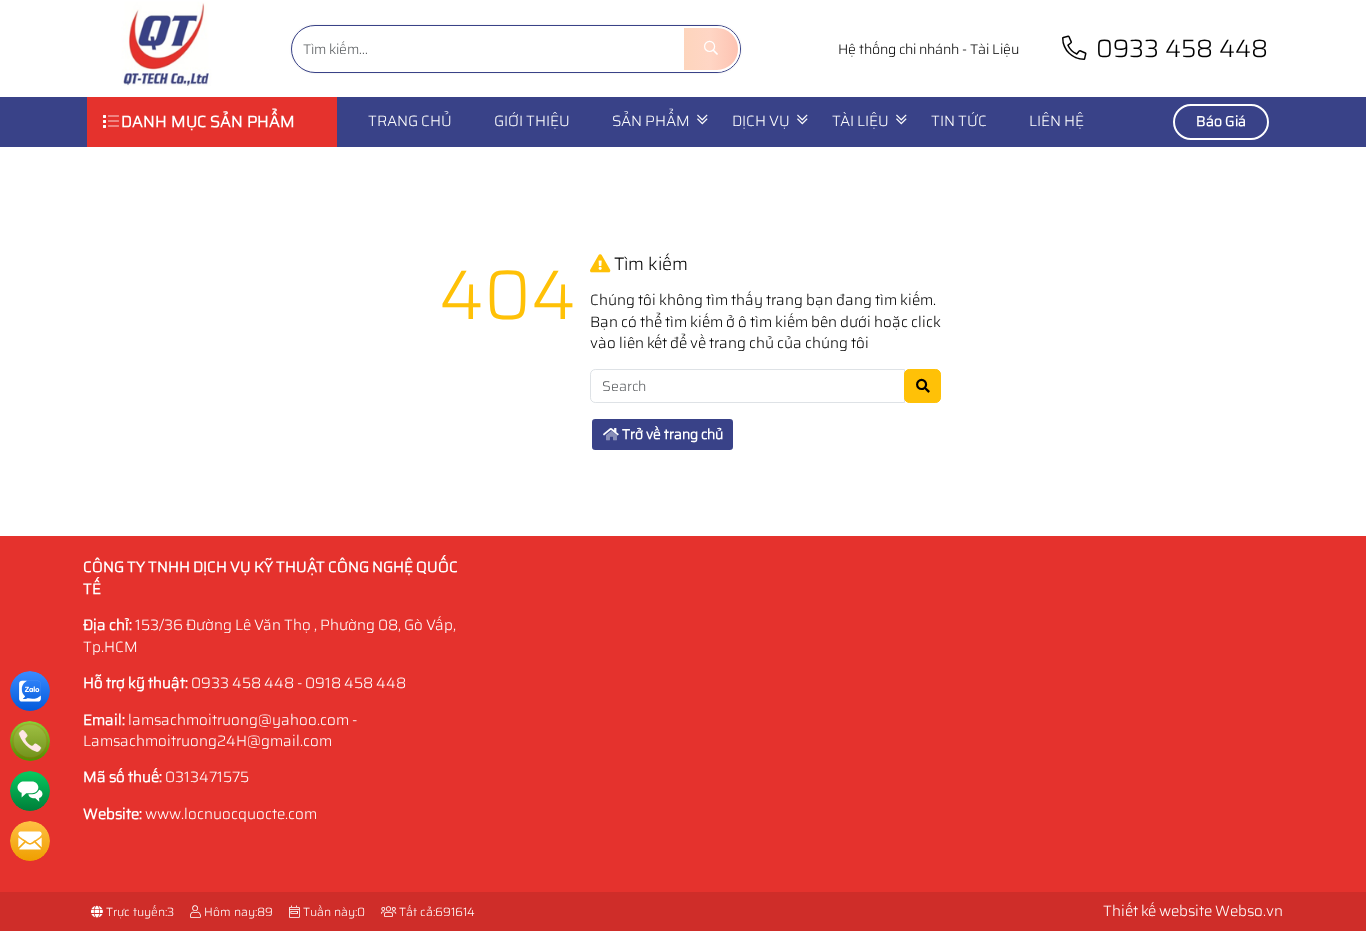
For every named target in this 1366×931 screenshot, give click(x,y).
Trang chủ (410, 121)
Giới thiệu (532, 121)
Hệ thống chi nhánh (898, 49)
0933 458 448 (1179, 48)
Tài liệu (860, 121)
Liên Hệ (1056, 121)
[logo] (166, 85)
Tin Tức (959, 121)
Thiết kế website (1157, 911)
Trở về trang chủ (671, 434)
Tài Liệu (994, 49)
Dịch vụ (761, 121)
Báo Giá (1221, 121)
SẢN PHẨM (651, 121)
